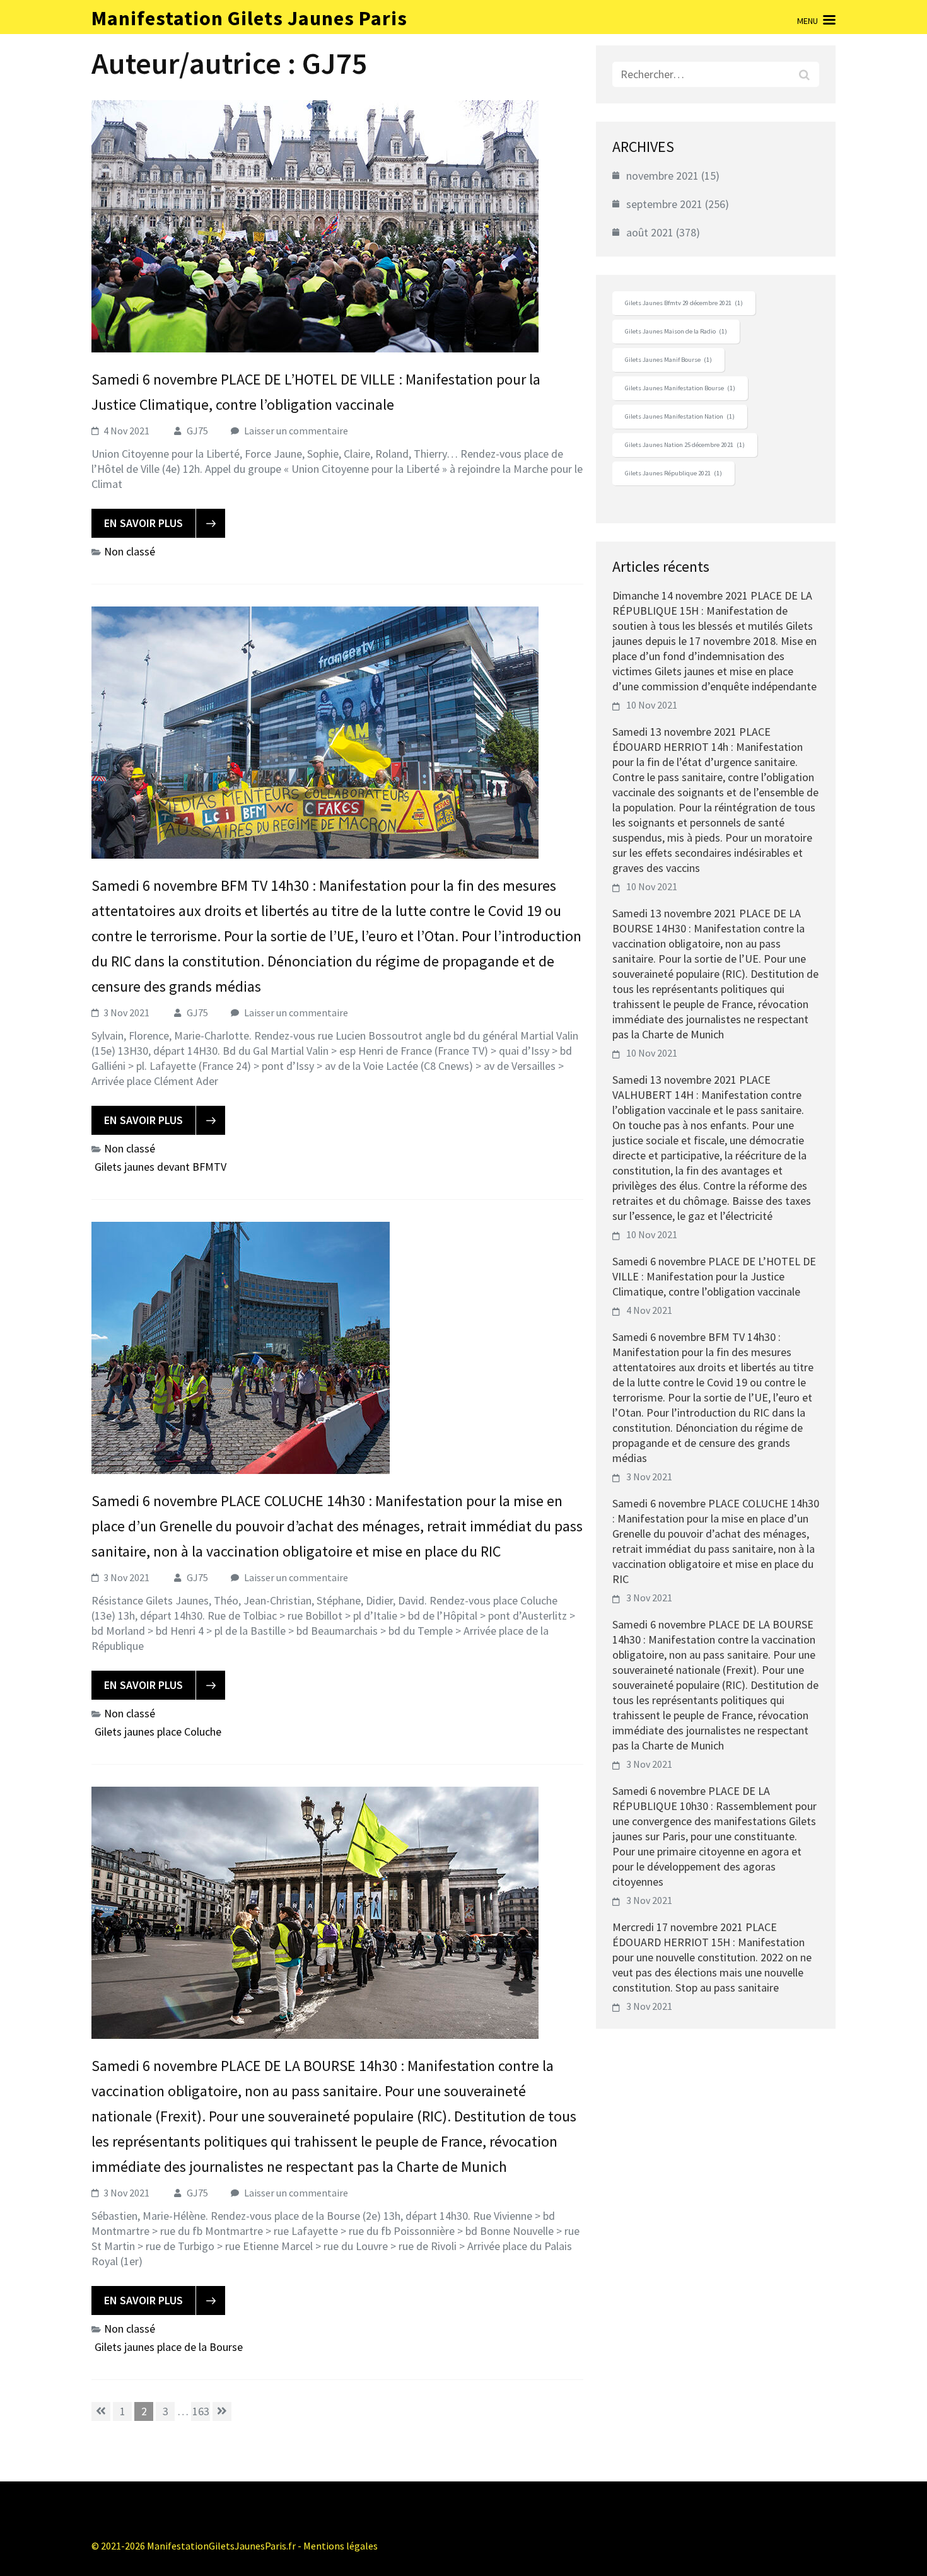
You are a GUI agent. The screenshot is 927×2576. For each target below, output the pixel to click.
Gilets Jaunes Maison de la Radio (676, 331)
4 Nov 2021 (649, 1310)
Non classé (130, 551)
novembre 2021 (662, 176)
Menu (807, 21)
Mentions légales (341, 2546)
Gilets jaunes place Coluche (158, 1732)
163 (201, 2411)
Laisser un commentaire (296, 431)
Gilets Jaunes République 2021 (673, 473)
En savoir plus (143, 523)
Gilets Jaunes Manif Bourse (668, 360)
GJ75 (197, 431)
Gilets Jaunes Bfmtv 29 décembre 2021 (684, 303)
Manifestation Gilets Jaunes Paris (249, 18)
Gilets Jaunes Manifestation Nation (680, 416)
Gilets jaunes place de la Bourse (169, 2347)
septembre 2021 (664, 204)
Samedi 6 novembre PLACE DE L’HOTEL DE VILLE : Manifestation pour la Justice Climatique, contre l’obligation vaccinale (714, 1276)
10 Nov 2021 (652, 705)
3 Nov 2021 (649, 1477)
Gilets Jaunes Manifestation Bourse (680, 388)
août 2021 (650, 232)
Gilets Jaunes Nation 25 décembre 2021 (685, 445)
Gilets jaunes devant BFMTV (160, 1167)
